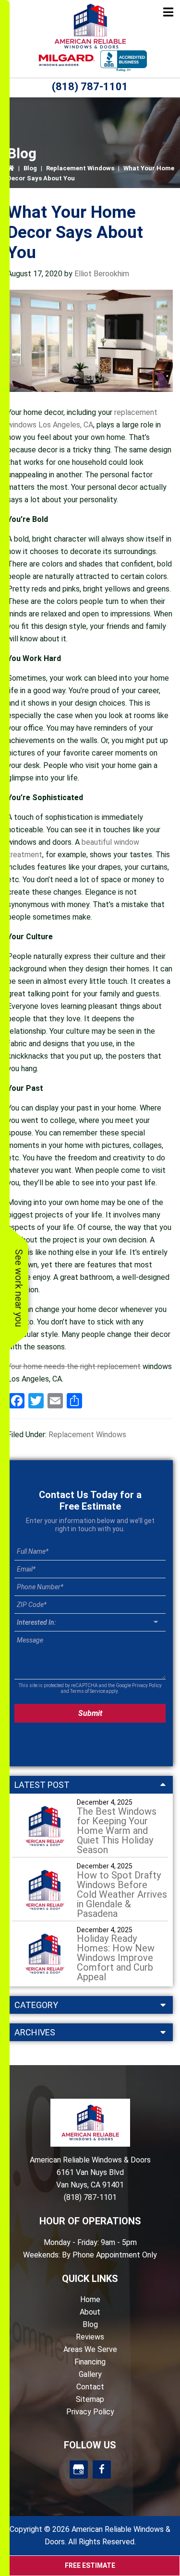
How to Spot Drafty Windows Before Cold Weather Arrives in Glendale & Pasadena (122, 1894)
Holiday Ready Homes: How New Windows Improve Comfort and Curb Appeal (116, 1958)
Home (90, 2299)
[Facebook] (102, 2470)
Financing (90, 2362)
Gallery (90, 2374)
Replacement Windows (80, 168)
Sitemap (90, 2399)
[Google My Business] (79, 2470)
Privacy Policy (147, 1685)
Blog (30, 168)
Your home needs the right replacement (74, 1366)
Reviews (90, 2337)
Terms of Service (88, 1691)
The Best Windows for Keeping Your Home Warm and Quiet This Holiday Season (117, 1831)
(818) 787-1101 (90, 87)
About (90, 2312)
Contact (90, 2387)
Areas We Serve (90, 2349)
